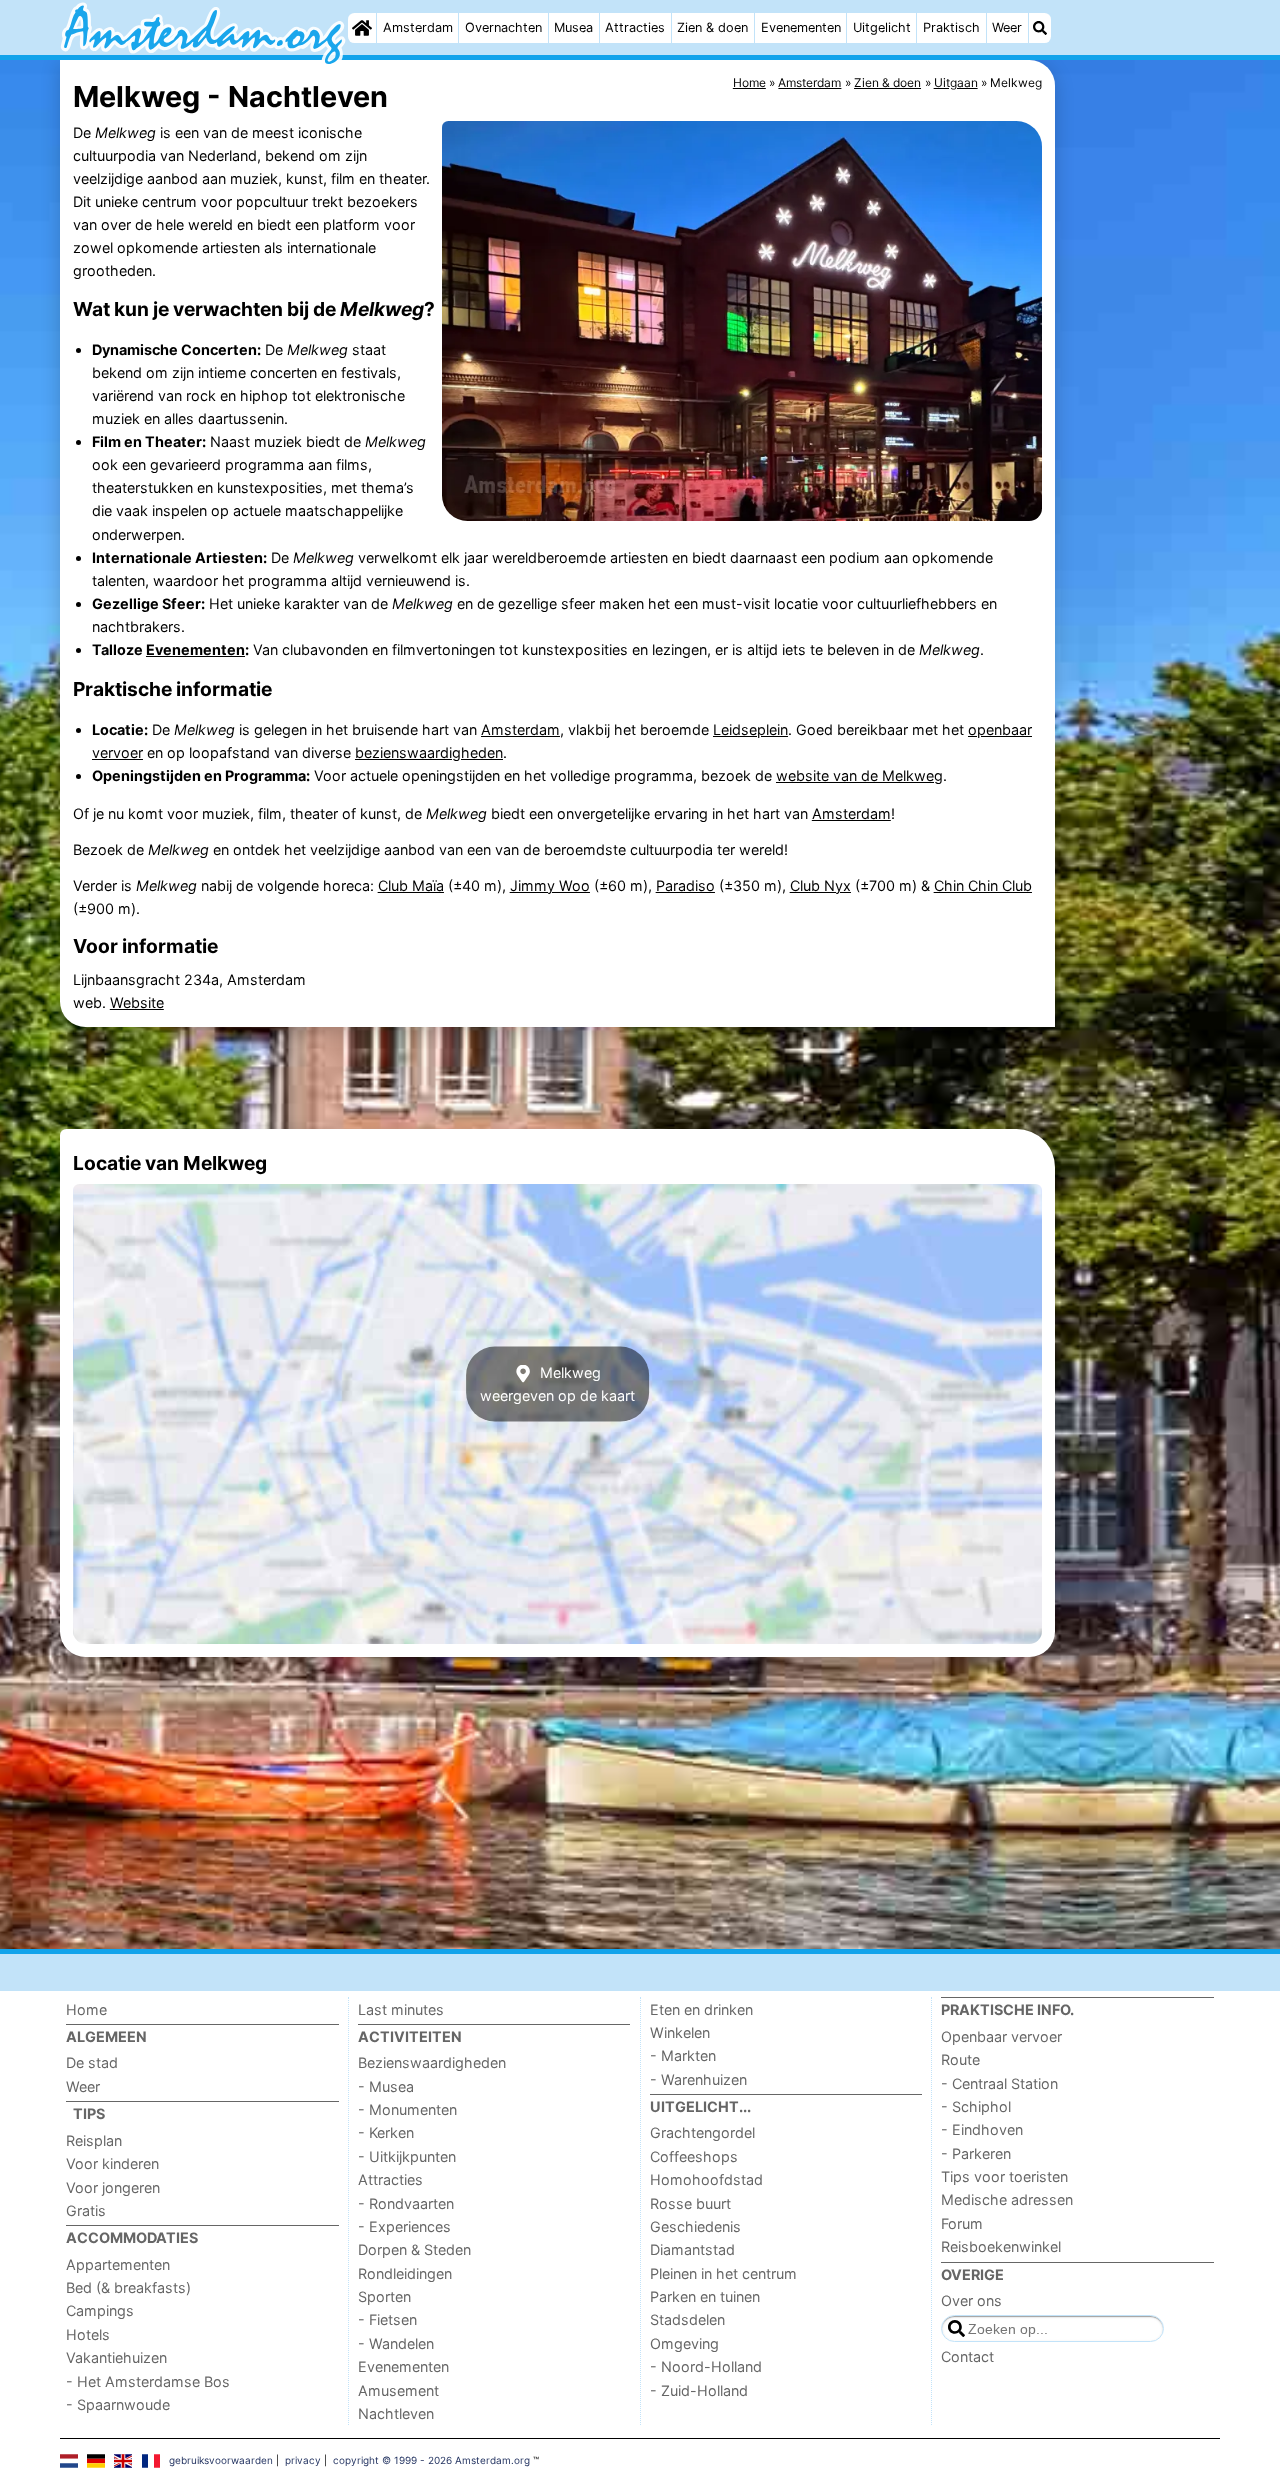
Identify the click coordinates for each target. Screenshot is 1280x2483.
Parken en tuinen (705, 2296)
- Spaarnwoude (118, 2404)
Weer (1007, 27)
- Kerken (386, 2132)
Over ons (971, 2300)
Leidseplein (750, 729)
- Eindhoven (982, 2129)
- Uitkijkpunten (407, 2156)
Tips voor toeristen (1004, 2176)
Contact (967, 2356)
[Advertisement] (1140, 520)
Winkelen (680, 2032)
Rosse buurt (690, 2203)
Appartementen (118, 2264)
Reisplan (94, 2140)
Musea (573, 27)
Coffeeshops (694, 2156)
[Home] (362, 28)
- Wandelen (396, 2343)
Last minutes (401, 2009)
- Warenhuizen (698, 2079)
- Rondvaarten (406, 2203)
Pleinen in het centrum (723, 2273)
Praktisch (951, 27)
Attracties (635, 27)
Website (137, 1002)
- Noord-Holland (706, 2366)
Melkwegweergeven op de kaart (557, 1384)
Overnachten (503, 27)
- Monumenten (407, 2109)
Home (86, 2009)
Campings (100, 2310)
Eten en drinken (701, 2009)
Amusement (398, 2390)
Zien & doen (712, 27)
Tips (89, 2113)
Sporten (384, 2296)
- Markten (683, 2055)
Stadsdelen (687, 2319)
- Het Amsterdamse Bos (148, 2381)
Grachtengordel (702, 2132)
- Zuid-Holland (699, 2390)
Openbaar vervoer (1001, 2036)
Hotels (88, 2334)
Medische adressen (1007, 2199)
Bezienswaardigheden (432, 2062)
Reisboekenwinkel (1001, 2246)
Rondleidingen (405, 2273)
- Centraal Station (999, 2083)
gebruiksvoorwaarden (221, 2460)
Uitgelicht (882, 27)
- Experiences (404, 2226)
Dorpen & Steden (414, 2249)
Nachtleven (396, 2413)
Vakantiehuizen (116, 2357)
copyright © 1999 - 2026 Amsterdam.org (431, 2460)
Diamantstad (692, 2249)
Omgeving (684, 2343)
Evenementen (801, 27)
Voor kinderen (112, 2163)
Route (960, 2059)
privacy (303, 2460)
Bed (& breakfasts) (128, 2287)
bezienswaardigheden (429, 752)
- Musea (386, 2086)
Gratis (86, 2210)
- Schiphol (976, 2106)
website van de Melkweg (859, 775)
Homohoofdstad (706, 2179)
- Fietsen (387, 2319)
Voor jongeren (113, 2187)
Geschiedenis (695, 2226)
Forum (962, 2223)
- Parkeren (976, 2153)
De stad (92, 2062)
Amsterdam (418, 27)
